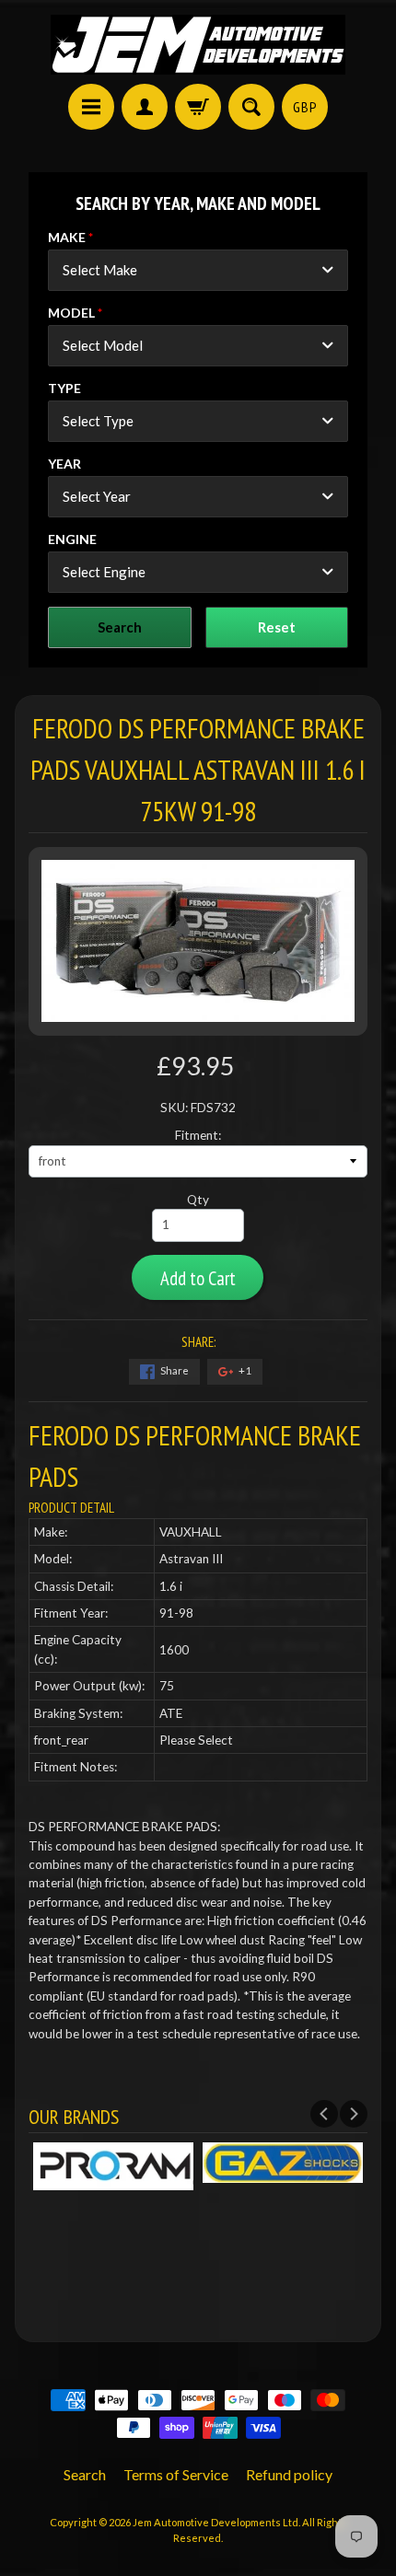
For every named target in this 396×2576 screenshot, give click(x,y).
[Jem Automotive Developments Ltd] (198, 45)
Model (71, 313)
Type (64, 388)
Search (85, 2474)
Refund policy (289, 2474)
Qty (198, 1200)
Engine (72, 539)
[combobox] (198, 270)
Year (64, 464)
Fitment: (198, 1135)
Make (67, 237)
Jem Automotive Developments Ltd (215, 2522)
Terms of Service (176, 2474)
